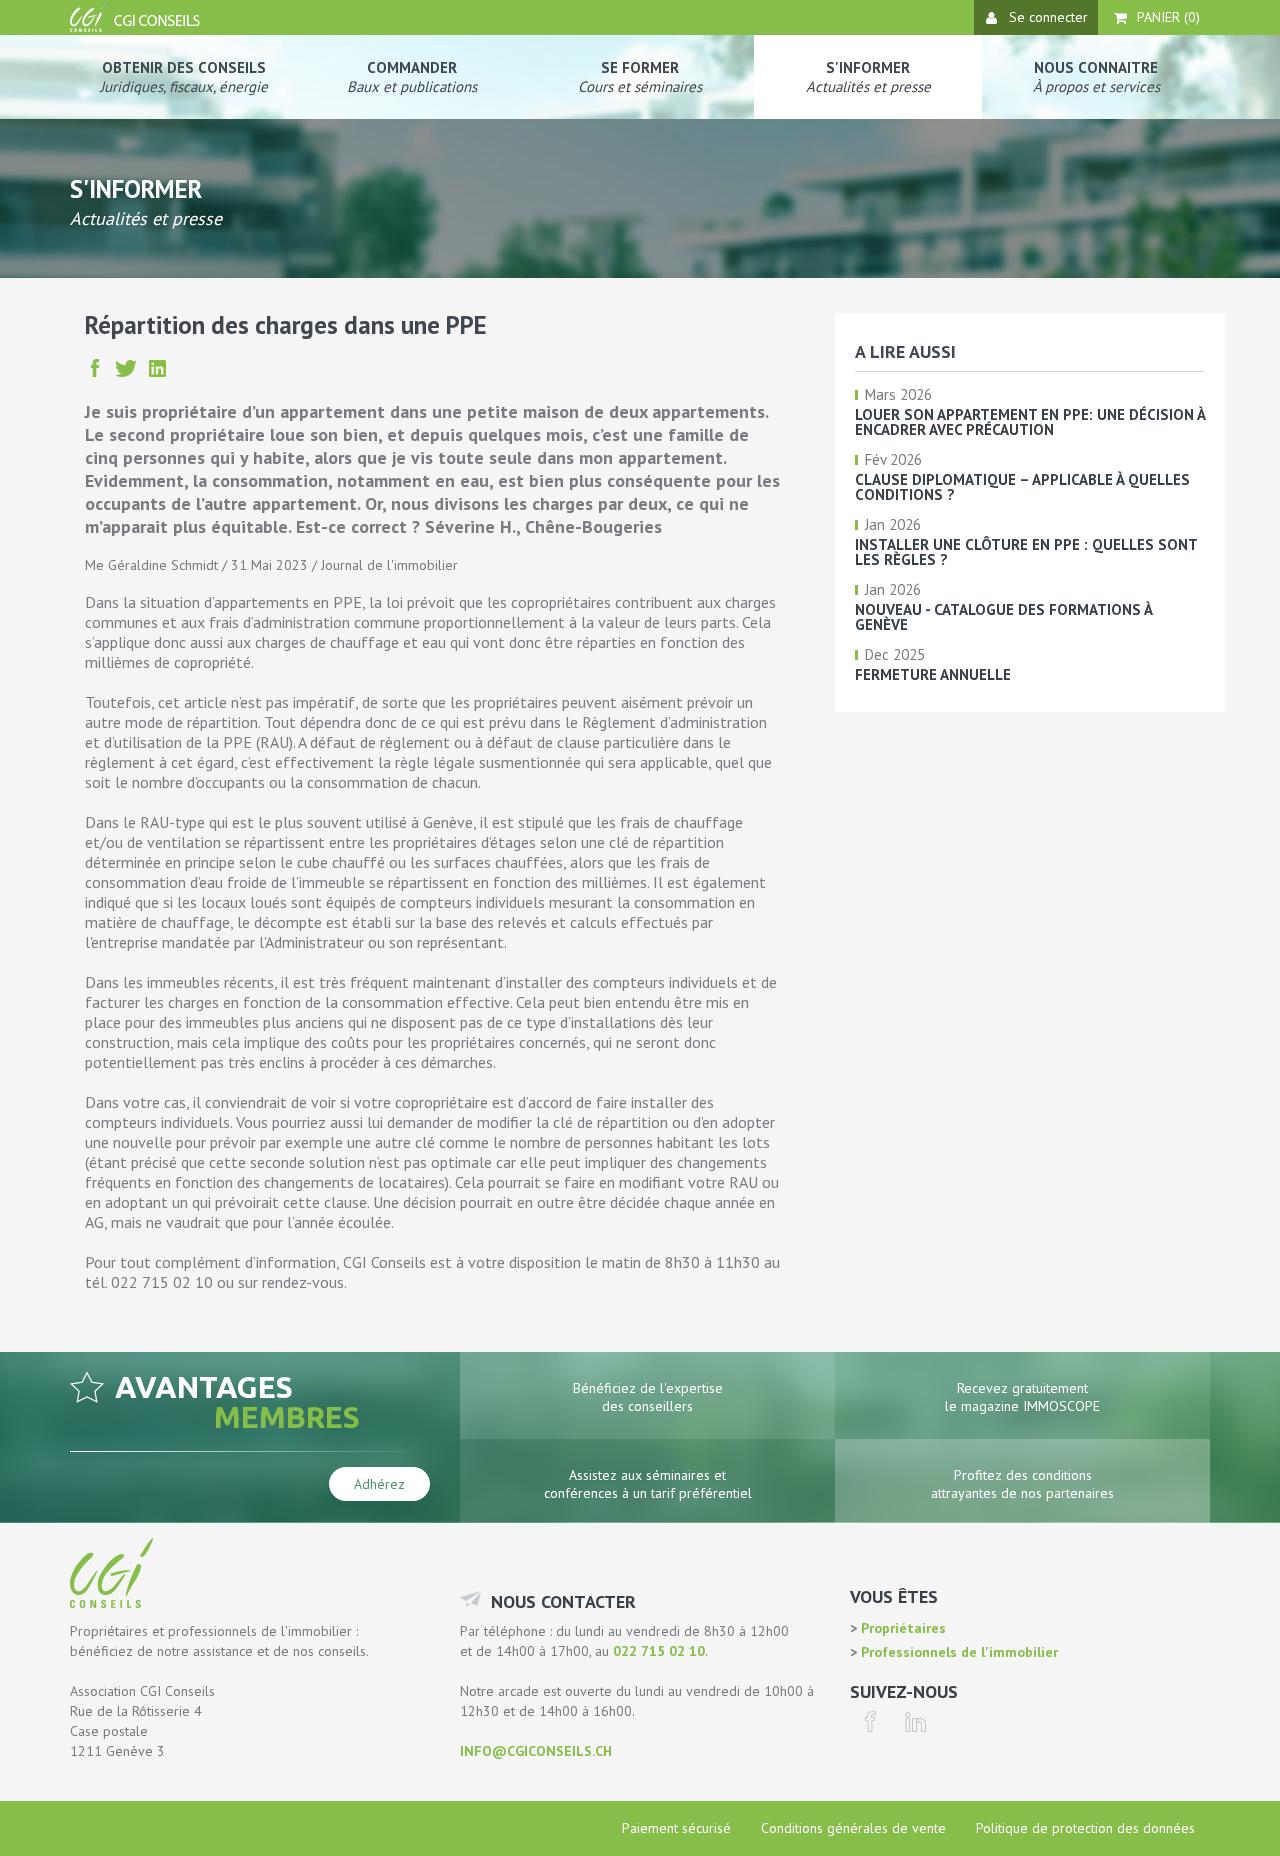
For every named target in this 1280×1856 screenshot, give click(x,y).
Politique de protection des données (1085, 1828)
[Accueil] (137, 27)
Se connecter (1048, 17)
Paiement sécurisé (676, 1828)
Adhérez (379, 1484)
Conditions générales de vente (853, 1828)
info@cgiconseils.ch (536, 1751)
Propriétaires (901, 1628)
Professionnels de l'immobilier (957, 1652)
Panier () (1168, 17)
